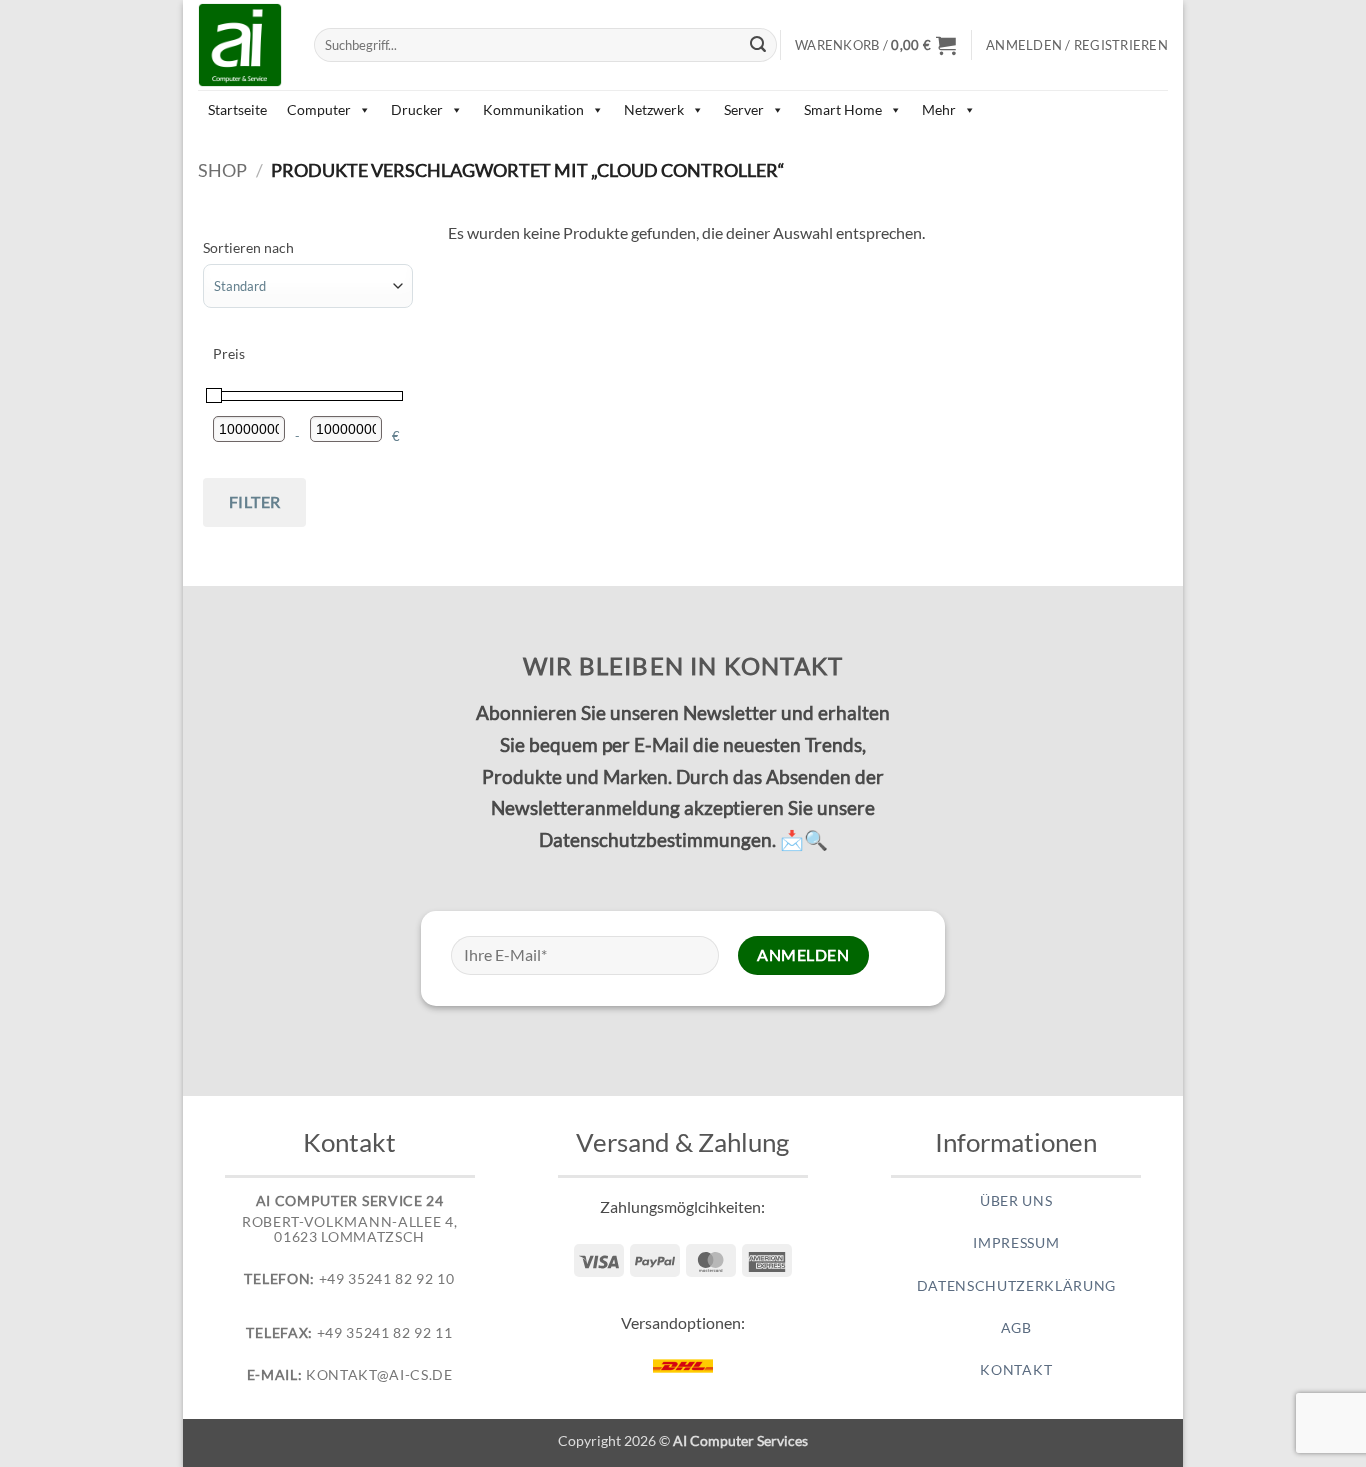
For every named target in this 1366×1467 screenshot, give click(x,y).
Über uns (1016, 1201)
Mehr (939, 109)
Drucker (417, 109)
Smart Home (843, 109)
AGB (1016, 1328)
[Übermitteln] (759, 45)
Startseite (237, 109)
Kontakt (1016, 1370)
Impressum (1016, 1243)
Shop (222, 170)
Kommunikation (533, 109)
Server (744, 109)
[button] (875, 45)
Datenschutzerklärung (1017, 1286)
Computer (319, 109)
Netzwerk (654, 109)
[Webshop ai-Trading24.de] (241, 45)
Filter (255, 501)
